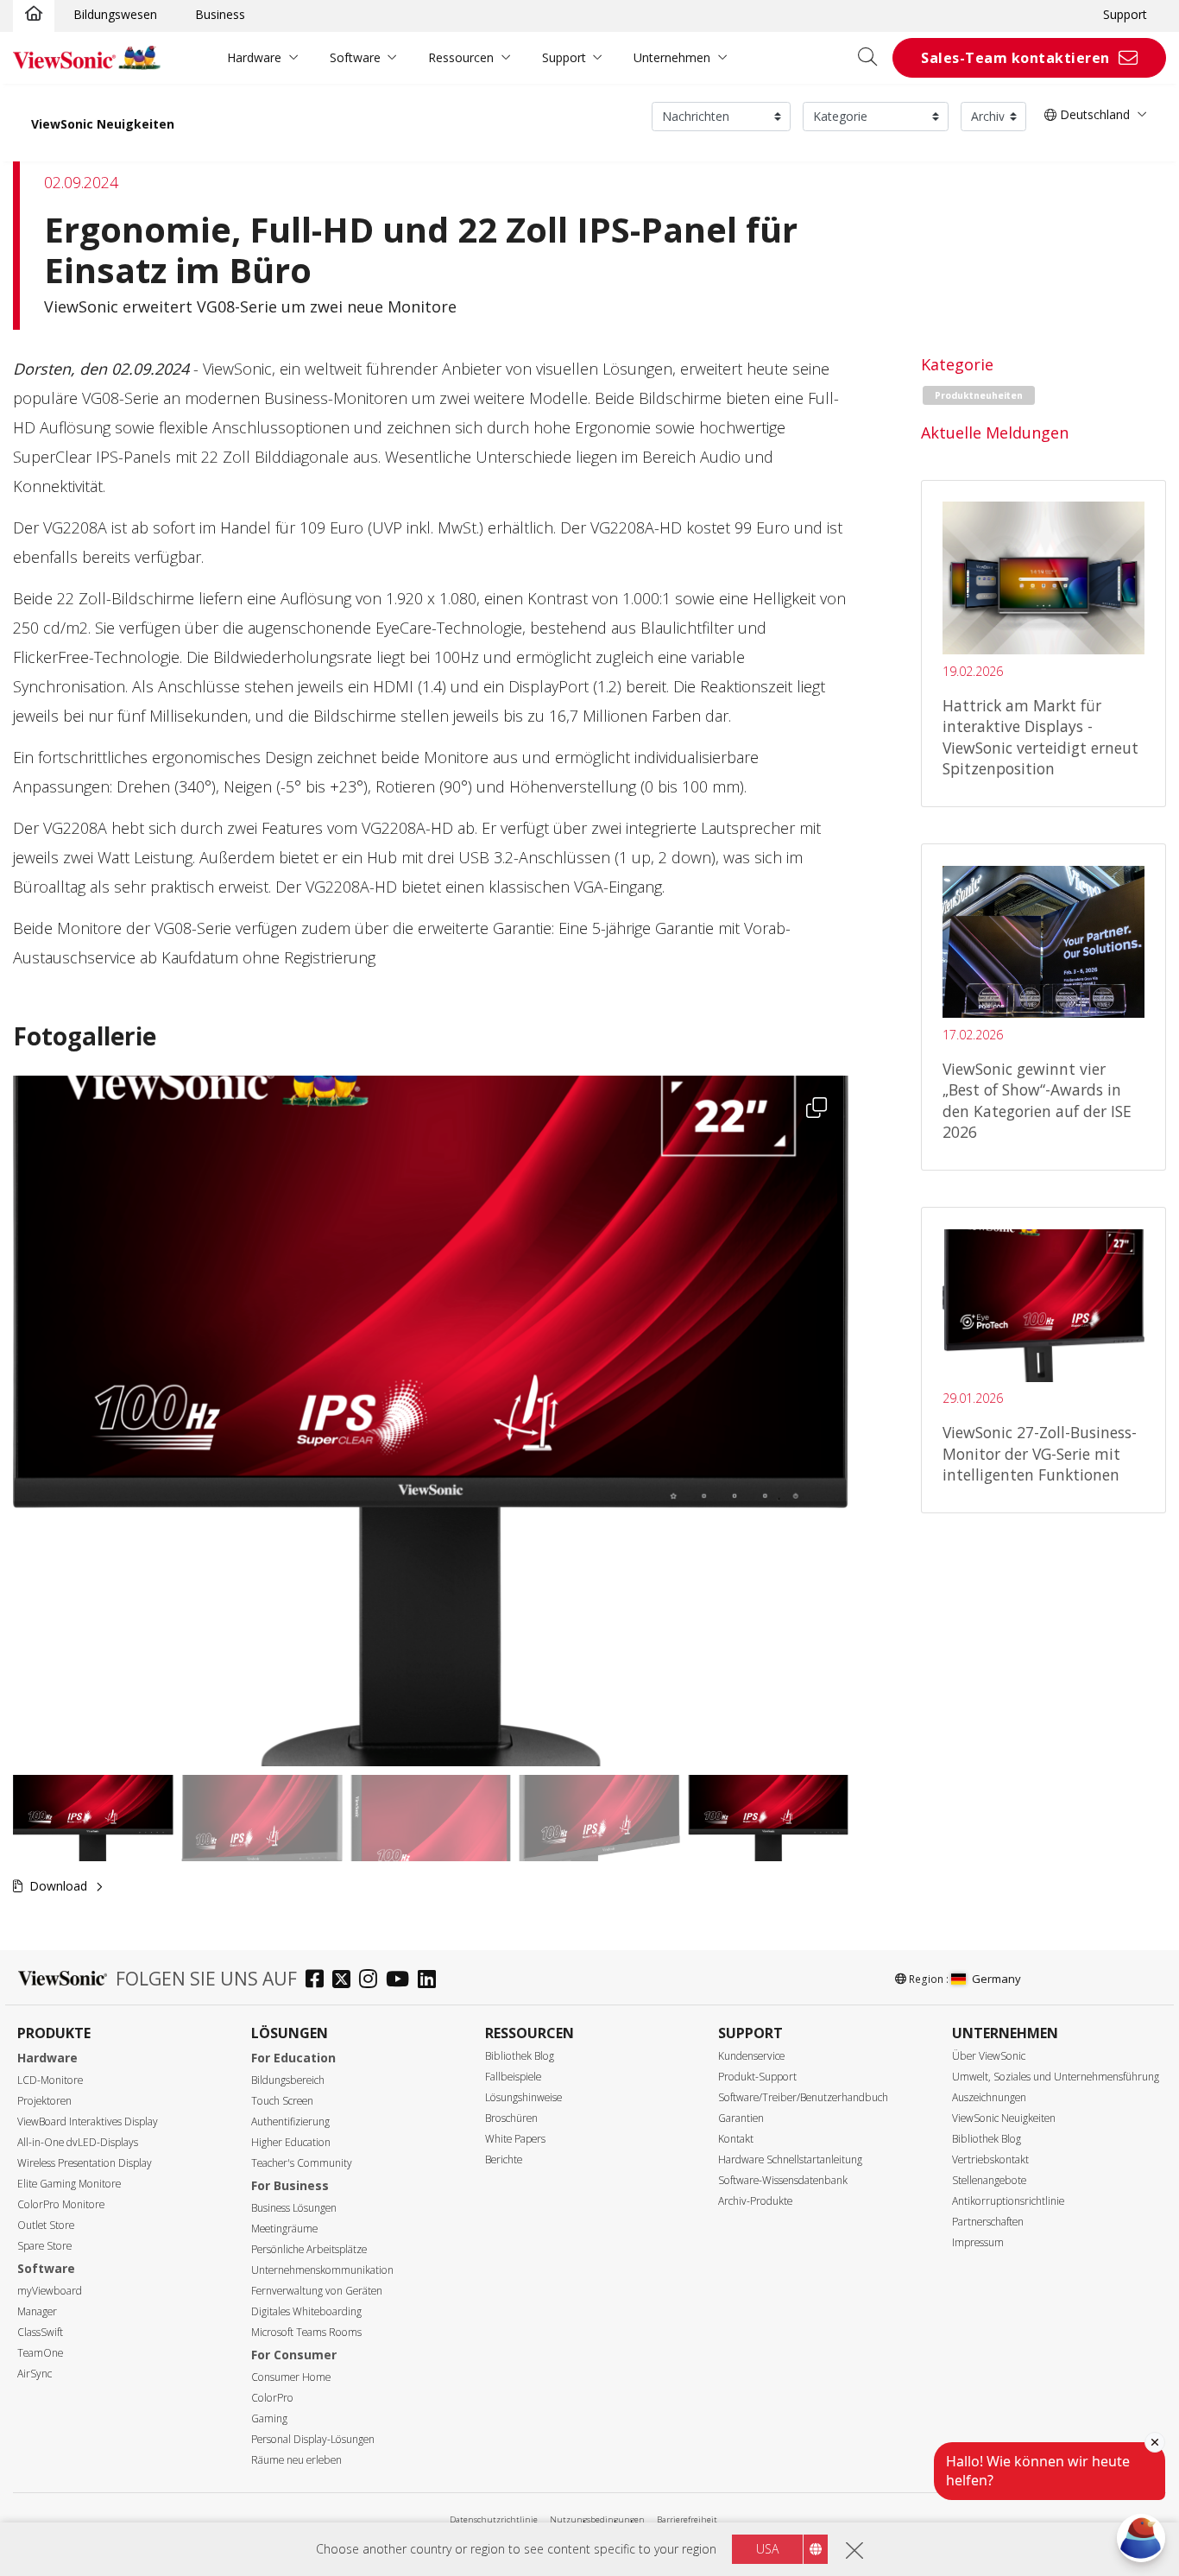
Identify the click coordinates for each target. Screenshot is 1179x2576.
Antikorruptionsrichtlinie (1008, 2201)
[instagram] (372, 1981)
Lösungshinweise (523, 2097)
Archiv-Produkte (755, 2201)
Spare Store (44, 2246)
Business (220, 14)
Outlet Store (46, 2225)
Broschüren (511, 2118)
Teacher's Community (302, 2163)
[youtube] (402, 1981)
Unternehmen (672, 57)
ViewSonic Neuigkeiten (103, 124)
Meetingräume (284, 2229)
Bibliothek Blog (520, 2056)
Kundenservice (751, 2056)
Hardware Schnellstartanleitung (790, 2159)
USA (767, 2549)
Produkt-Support (757, 2077)
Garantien (741, 2118)
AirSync (35, 2374)
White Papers (515, 2139)
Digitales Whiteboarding (306, 2311)
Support (1125, 14)
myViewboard (50, 2291)
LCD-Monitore (50, 2080)
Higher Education (291, 2142)
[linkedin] (431, 1981)
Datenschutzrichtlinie (494, 2519)
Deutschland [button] (1093, 114)
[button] (431, 1421)
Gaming (269, 2418)
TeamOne (40, 2353)
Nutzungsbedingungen (597, 2519)
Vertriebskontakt (990, 2159)
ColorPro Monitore (61, 2204)
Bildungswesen (115, 14)
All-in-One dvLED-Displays (78, 2142)
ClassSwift (40, 2332)
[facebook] (319, 1981)
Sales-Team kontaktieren (1015, 58)
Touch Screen (282, 2101)
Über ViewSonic (989, 2056)
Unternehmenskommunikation (322, 2270)
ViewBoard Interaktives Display (88, 2121)
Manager (37, 2311)
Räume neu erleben (296, 2460)
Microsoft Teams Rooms (306, 2332)
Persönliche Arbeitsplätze (309, 2249)
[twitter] (346, 1981)
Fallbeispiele (513, 2077)
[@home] (34, 15)
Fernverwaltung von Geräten (317, 2291)
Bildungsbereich (288, 2080)
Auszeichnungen (989, 2097)
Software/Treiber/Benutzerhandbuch (803, 2097)
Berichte (504, 2159)
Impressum (978, 2242)
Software (355, 57)
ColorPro (272, 2398)
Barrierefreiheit (687, 2519)
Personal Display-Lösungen (313, 2439)
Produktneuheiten (979, 395)
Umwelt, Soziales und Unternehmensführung (1056, 2077)
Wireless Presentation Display (85, 2163)
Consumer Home (291, 2377)
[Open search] (873, 58)
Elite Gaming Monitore (69, 2184)
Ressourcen (461, 57)
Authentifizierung (290, 2121)
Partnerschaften (988, 2222)
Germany (996, 1979)
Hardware (254, 57)
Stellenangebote (989, 2180)
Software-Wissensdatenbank (783, 2180)
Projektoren (44, 2101)
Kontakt (736, 2139)
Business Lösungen (294, 2208)
